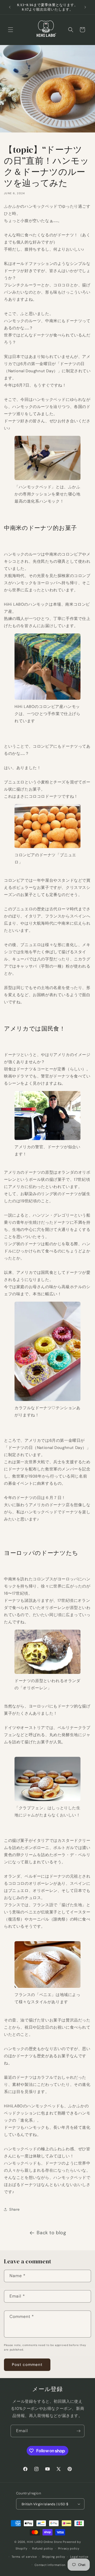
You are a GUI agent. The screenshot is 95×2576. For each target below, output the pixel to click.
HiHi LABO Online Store (44, 2542)
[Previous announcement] (10, 7)
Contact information (50, 2565)
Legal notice (79, 2557)
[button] (11, 30)
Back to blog (51, 2233)
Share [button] (15, 2209)
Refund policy (43, 2548)
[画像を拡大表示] (47, 480)
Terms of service (24, 2557)
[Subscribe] (78, 2431)
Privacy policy (69, 2548)
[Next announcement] (85, 7)
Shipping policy (54, 2557)
